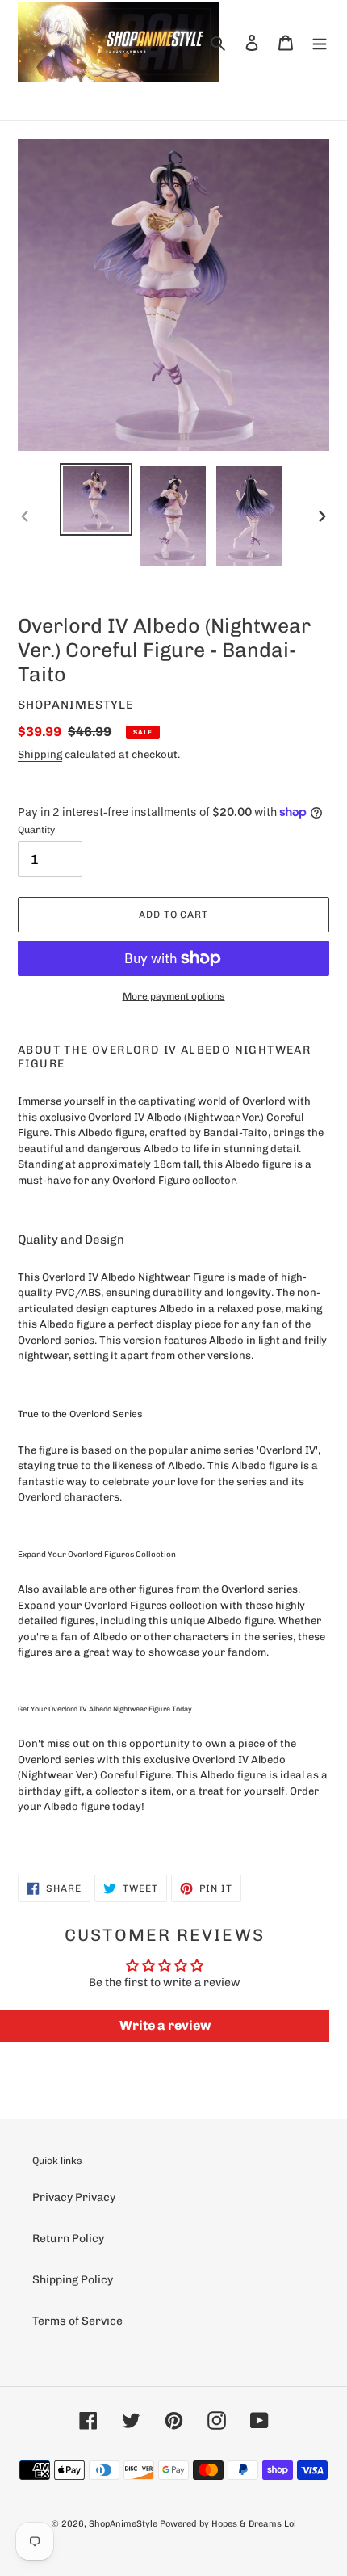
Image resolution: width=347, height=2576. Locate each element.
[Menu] (320, 42)
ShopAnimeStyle (123, 2524)
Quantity (36, 830)
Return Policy (68, 2239)
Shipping (40, 754)
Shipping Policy (73, 2280)
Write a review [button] (165, 2025)
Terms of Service (77, 2321)
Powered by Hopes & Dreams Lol (228, 2524)
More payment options (174, 996)
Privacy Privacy (74, 2197)
